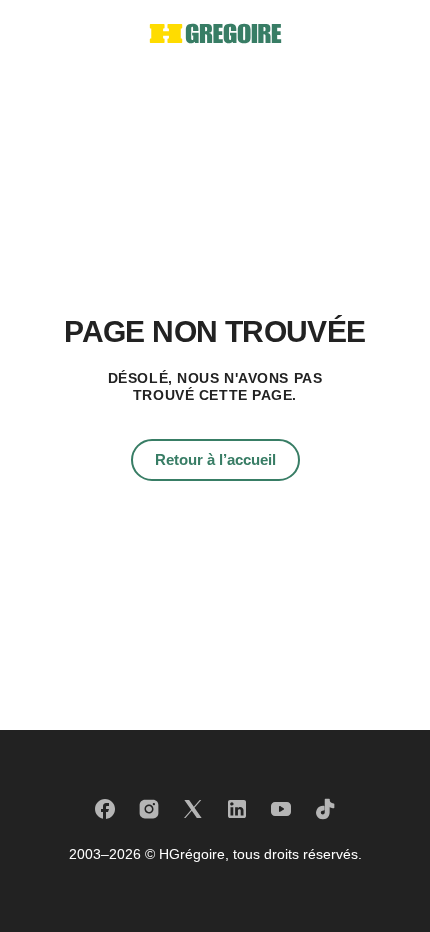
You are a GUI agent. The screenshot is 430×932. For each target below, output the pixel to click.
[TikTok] (325, 809)
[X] (193, 809)
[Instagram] (149, 809)
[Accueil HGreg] (215, 33)
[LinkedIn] (237, 809)
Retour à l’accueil (215, 459)
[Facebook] (105, 809)
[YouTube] (281, 809)
